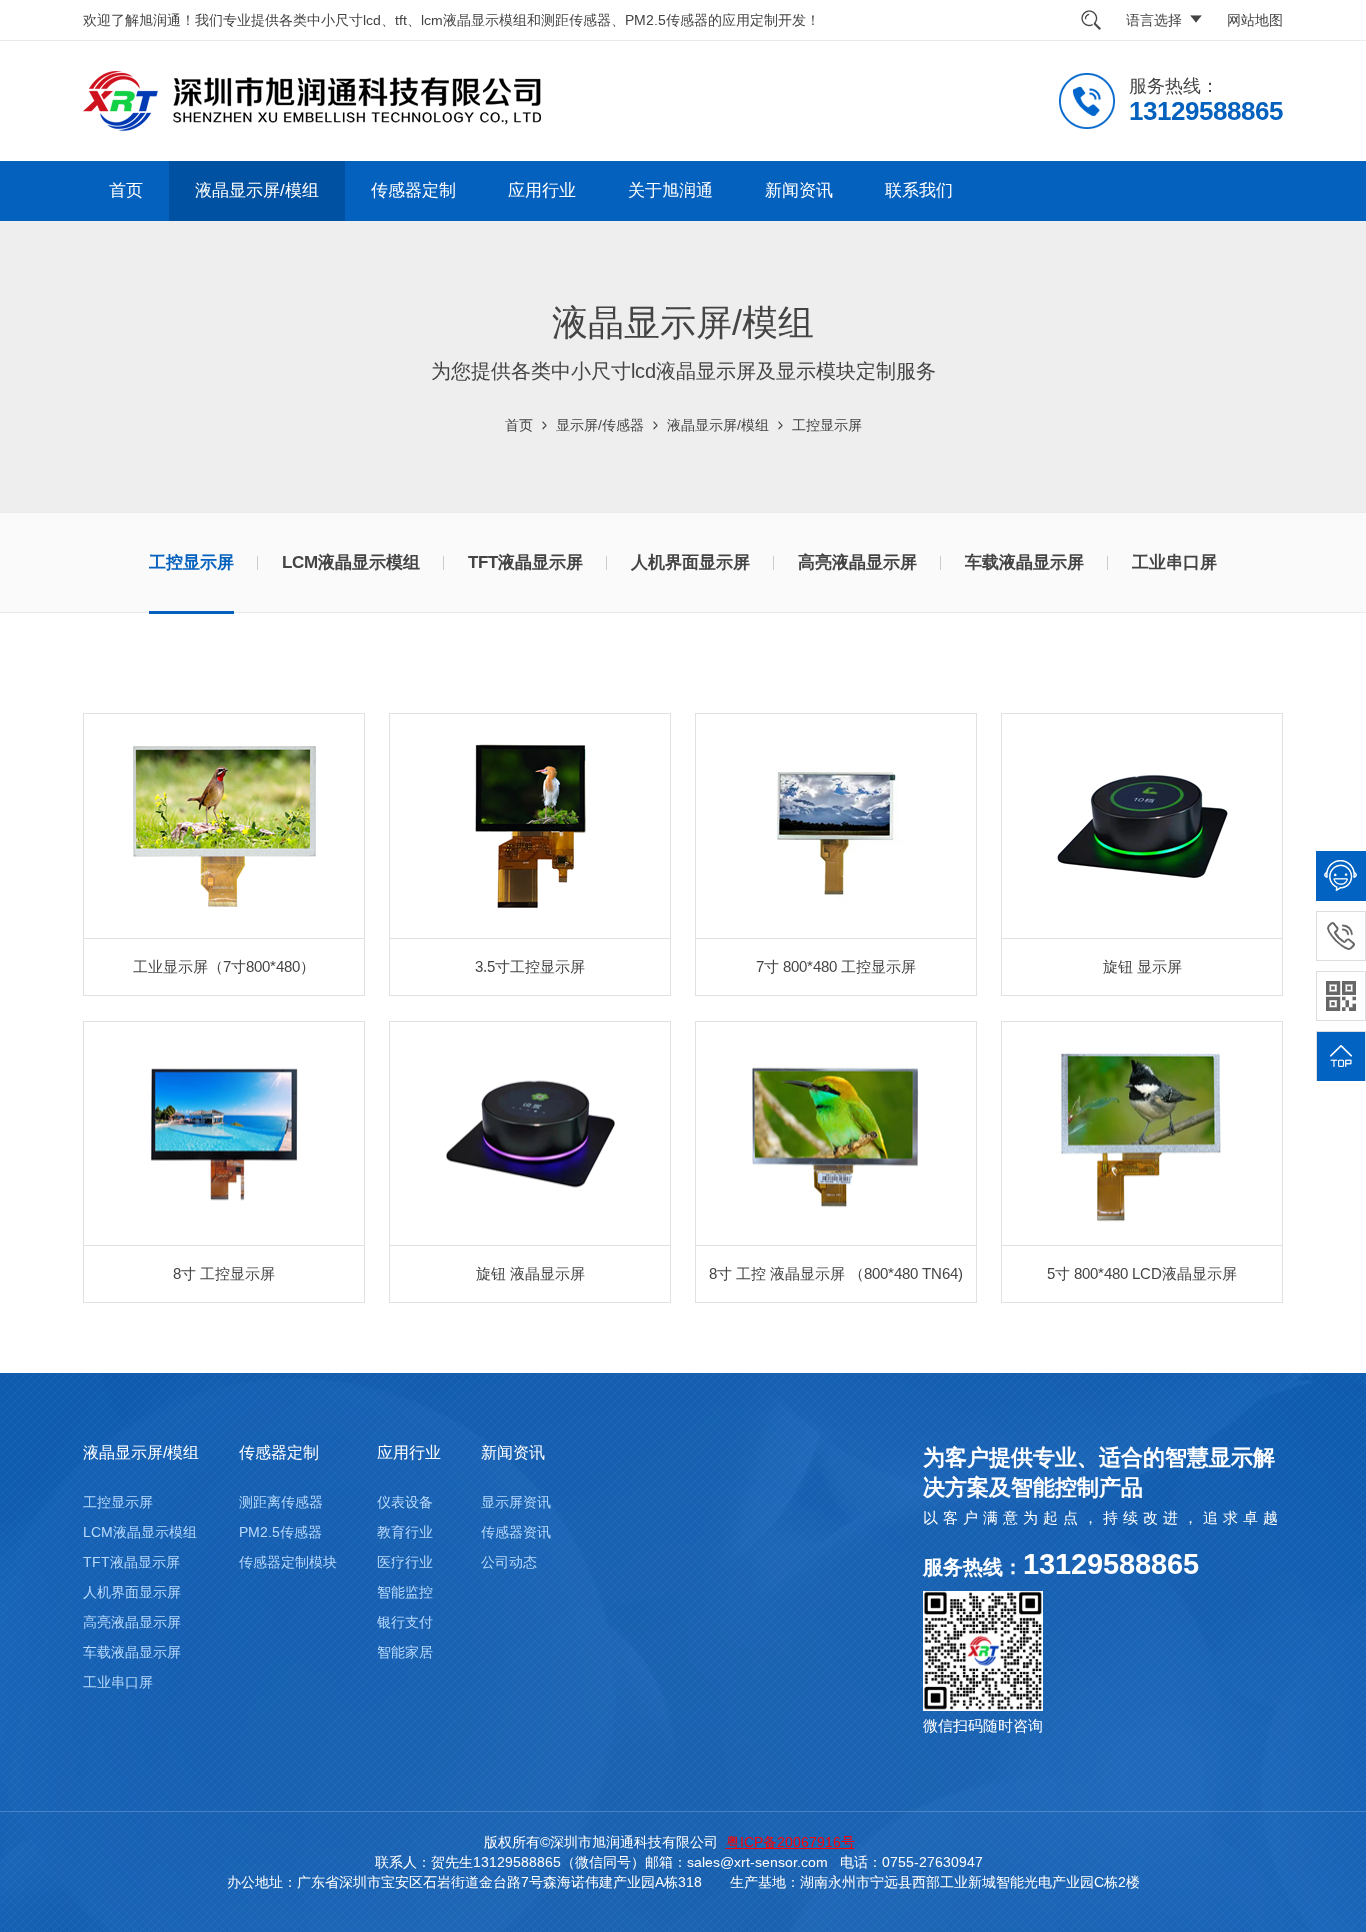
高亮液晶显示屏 (857, 562)
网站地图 (1255, 20)
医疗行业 (405, 1562)
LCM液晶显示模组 (351, 562)
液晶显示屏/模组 (257, 190)
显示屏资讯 (516, 1502)
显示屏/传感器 (600, 425)
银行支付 (405, 1622)
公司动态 (509, 1562)
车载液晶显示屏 (1024, 562)
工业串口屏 (1174, 562)
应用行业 (542, 190)
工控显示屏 (827, 425)
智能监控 (405, 1592)
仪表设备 (405, 1502)
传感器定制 (413, 190)
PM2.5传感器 (280, 1532)
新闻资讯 (799, 190)
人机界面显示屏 (690, 562)
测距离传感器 (281, 1502)
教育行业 (405, 1532)
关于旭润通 (670, 190)
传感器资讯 (516, 1532)
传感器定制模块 (288, 1562)
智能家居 (405, 1652)
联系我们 (919, 190)
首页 (126, 190)
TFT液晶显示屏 (525, 562)
